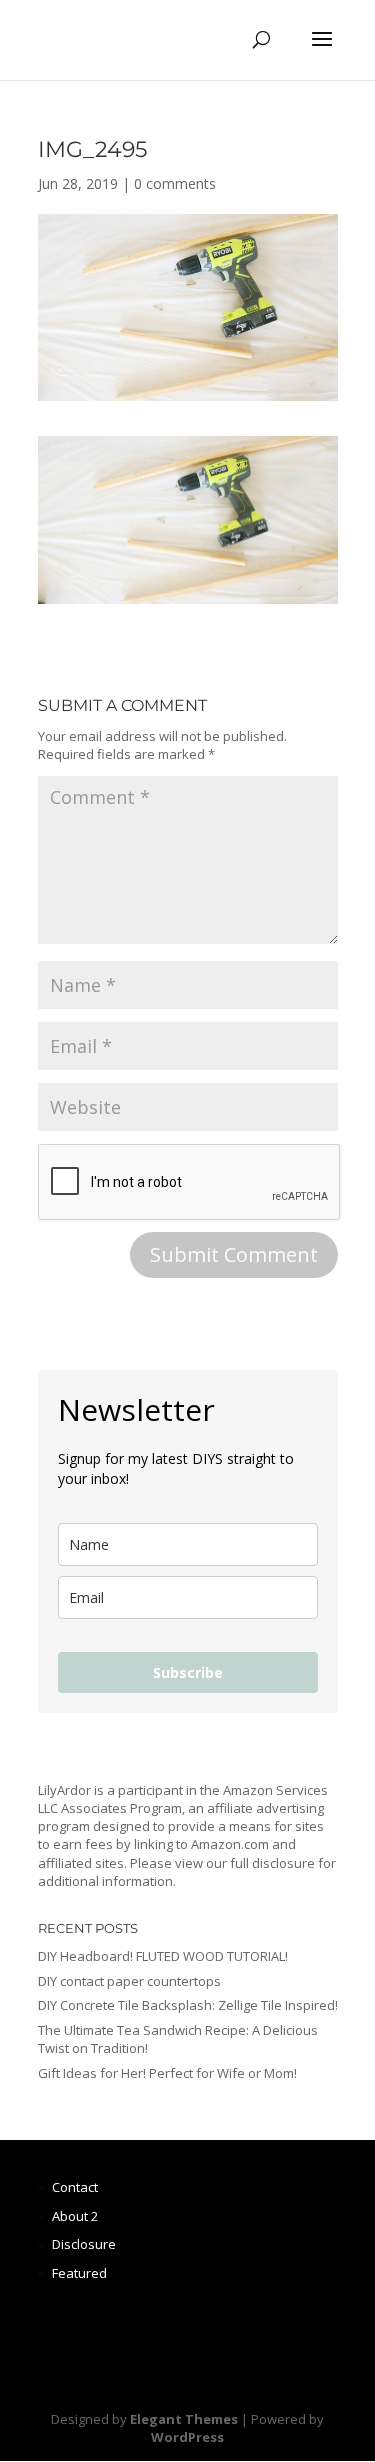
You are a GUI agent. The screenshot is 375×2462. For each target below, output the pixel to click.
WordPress (187, 2437)
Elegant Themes (184, 2419)
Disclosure (84, 2244)
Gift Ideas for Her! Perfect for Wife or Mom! (167, 2073)
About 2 (75, 2216)
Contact (75, 2187)
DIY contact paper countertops (129, 1981)
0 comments (175, 183)
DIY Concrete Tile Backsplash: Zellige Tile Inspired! (188, 2005)
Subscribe (188, 1672)
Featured (79, 2273)
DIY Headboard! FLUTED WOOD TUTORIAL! (163, 1956)
